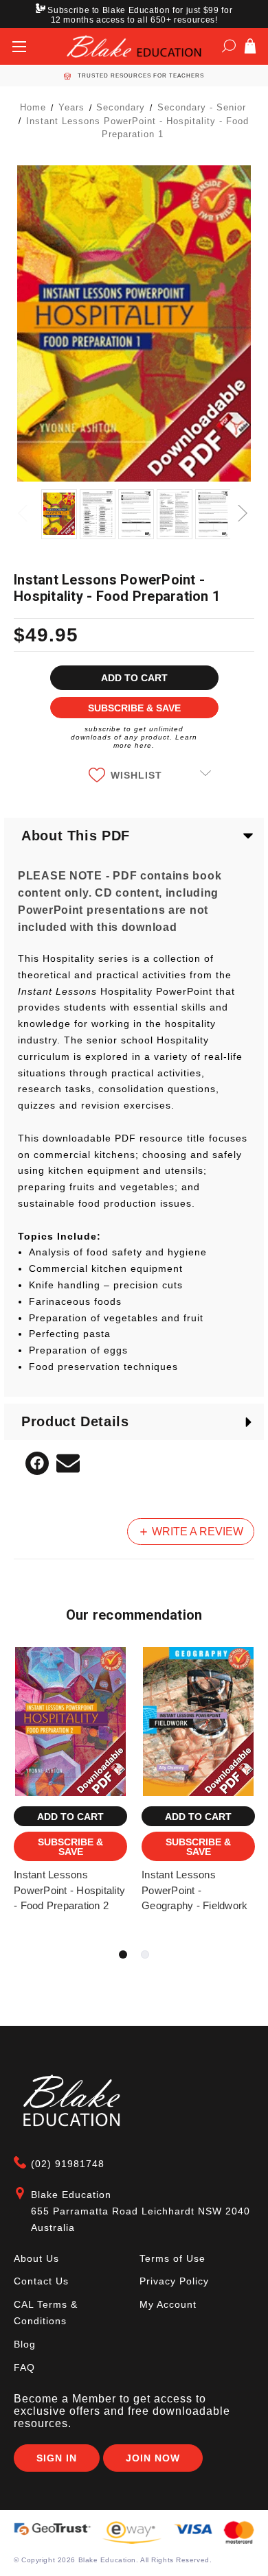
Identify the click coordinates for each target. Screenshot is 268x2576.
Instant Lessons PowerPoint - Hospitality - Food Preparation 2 (69, 1890)
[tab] (123, 1954)
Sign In (57, 2458)
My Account (168, 2304)
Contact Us (41, 2281)
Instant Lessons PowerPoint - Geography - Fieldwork (194, 1890)
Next (244, 505)
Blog (25, 2344)
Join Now (153, 2458)
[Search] (229, 49)
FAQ (24, 2367)
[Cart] (250, 49)
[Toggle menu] (19, 46)
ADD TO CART (70, 1817)
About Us (36, 2258)
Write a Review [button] (196, 1532)
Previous (24, 505)
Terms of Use (172, 2258)
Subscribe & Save (70, 1847)
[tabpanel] (71, 1797)
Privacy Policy (174, 2281)
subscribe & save (134, 708)
